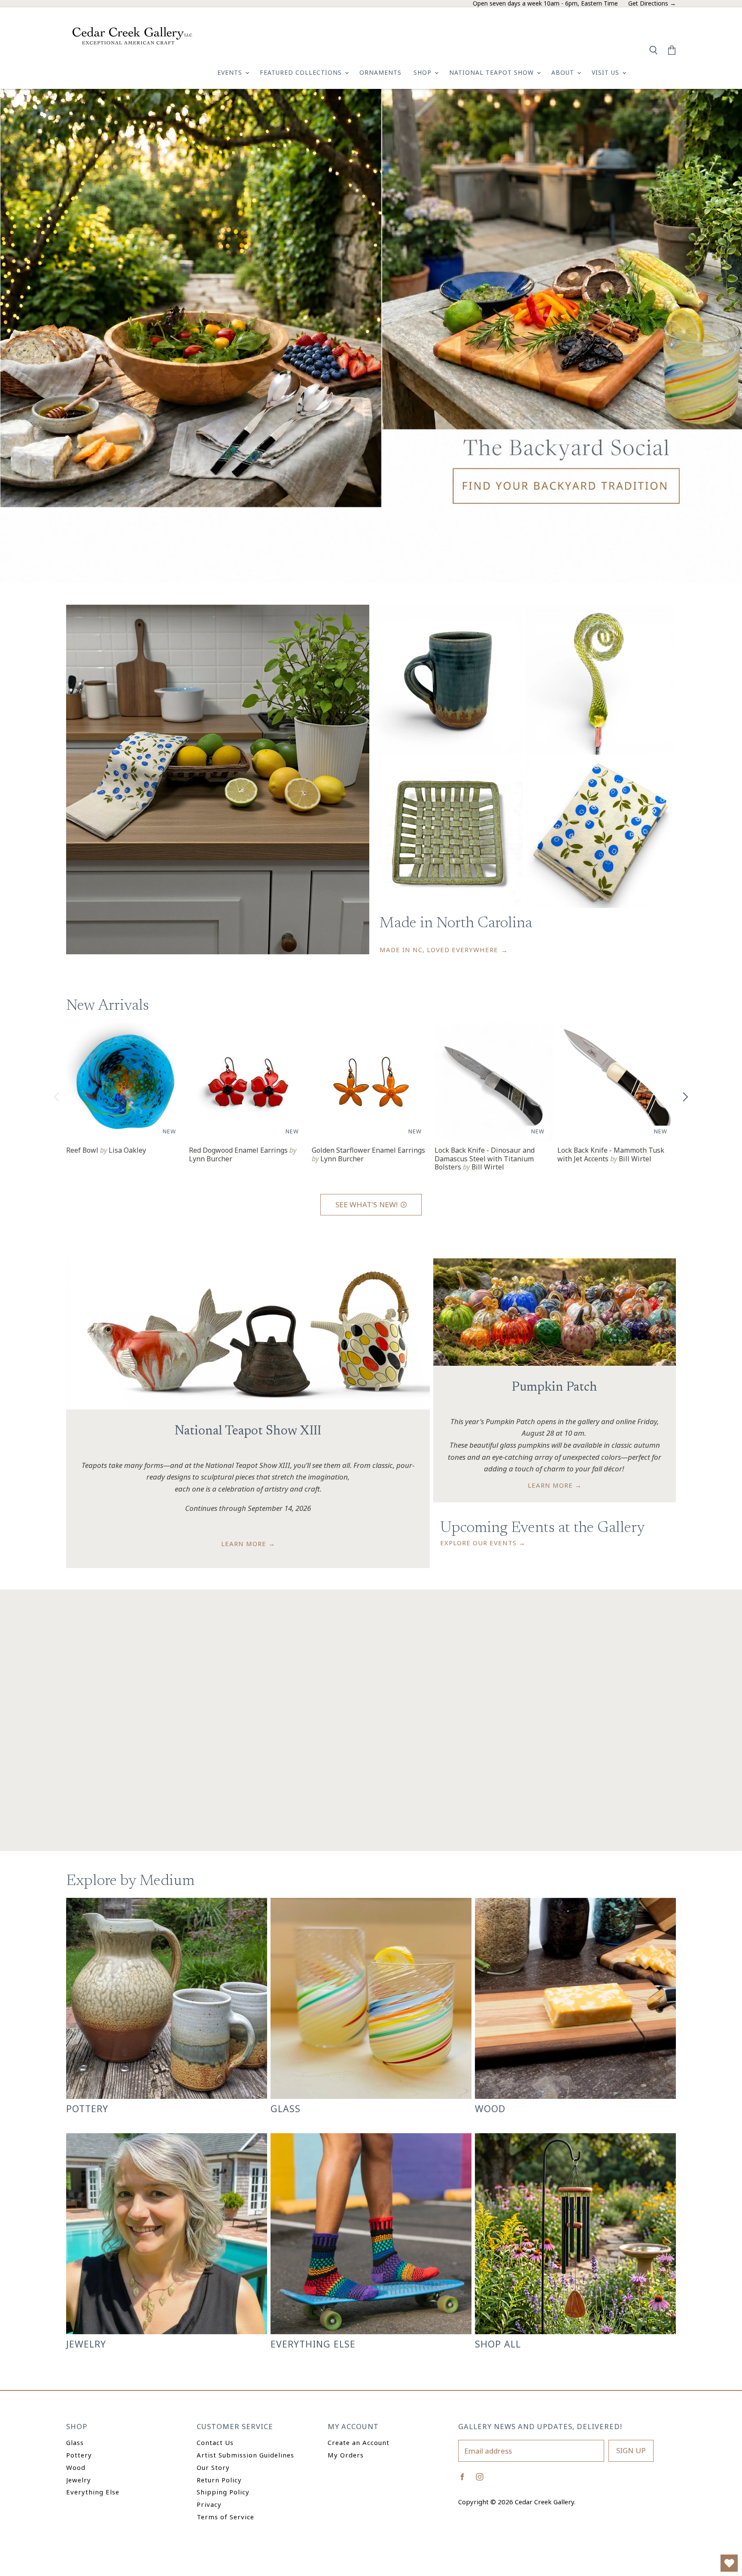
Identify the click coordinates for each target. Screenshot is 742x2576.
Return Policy (219, 2480)
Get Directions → (652, 4)
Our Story (213, 2467)
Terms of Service (225, 2517)
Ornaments (380, 72)
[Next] (685, 1097)
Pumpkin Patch (555, 1388)
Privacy (209, 2504)
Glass (75, 2442)
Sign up (631, 2450)
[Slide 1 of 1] (371, 336)
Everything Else (93, 2492)
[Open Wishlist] (729, 2563)
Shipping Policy (223, 2492)
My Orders (346, 2455)
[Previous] (57, 1097)
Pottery (79, 2455)
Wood (76, 2467)
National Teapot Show (493, 72)
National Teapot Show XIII (248, 1431)
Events (231, 72)
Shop (424, 72)
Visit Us (607, 72)
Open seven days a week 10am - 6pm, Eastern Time (545, 4)
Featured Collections (302, 72)
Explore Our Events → (483, 1543)
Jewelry (79, 2480)
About (564, 72)
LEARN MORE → (248, 1544)
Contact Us (215, 2442)
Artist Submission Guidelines (245, 2455)
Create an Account (359, 2442)
